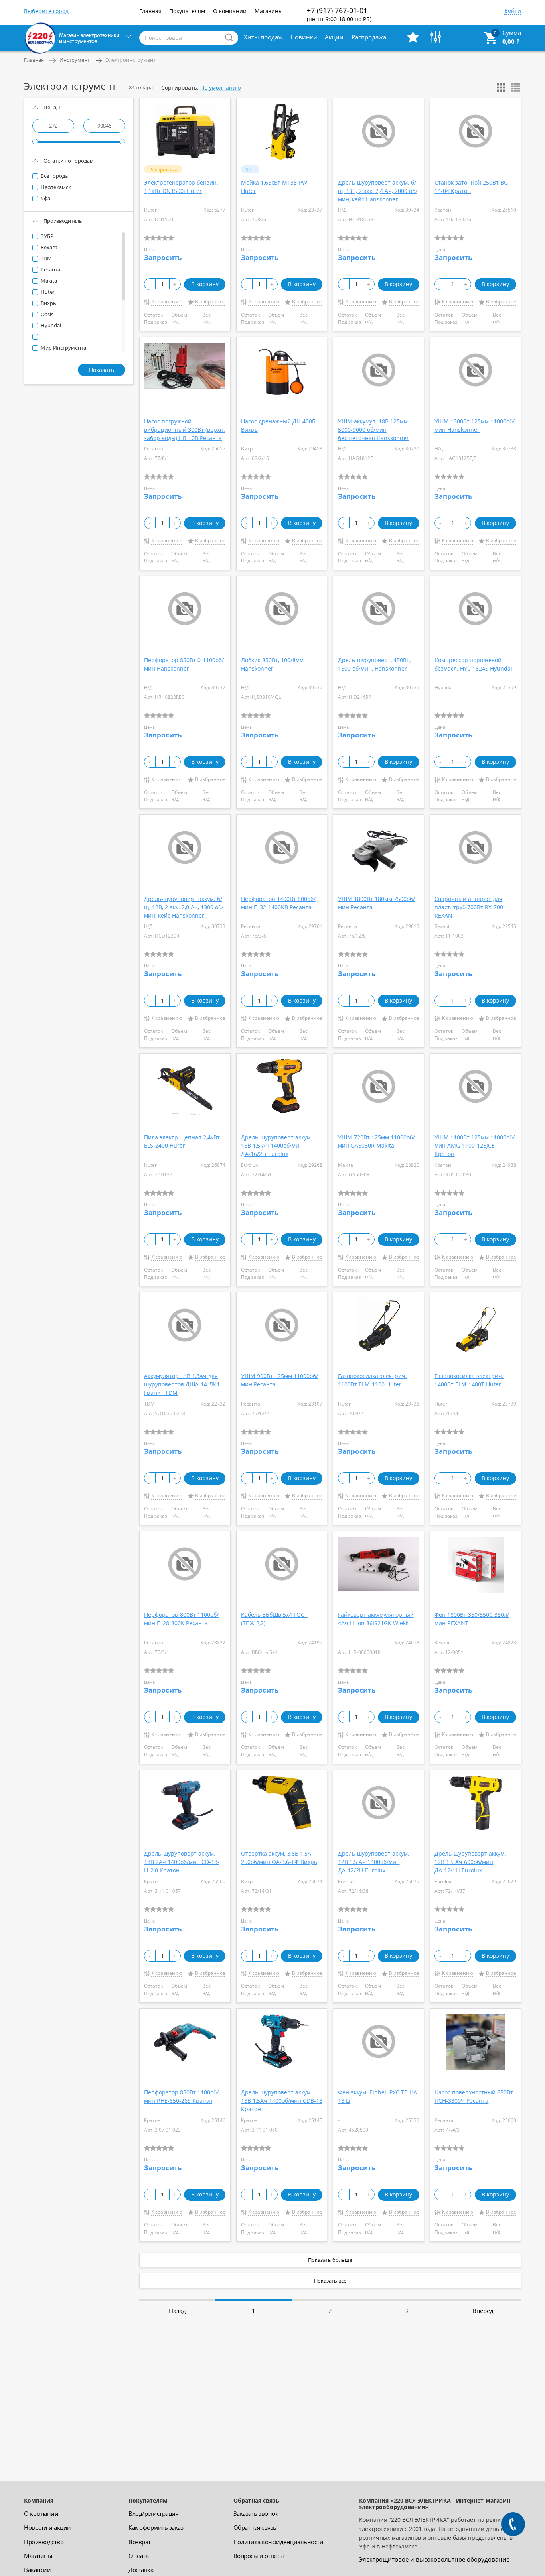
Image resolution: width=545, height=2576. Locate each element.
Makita (48, 281)
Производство (44, 2542)
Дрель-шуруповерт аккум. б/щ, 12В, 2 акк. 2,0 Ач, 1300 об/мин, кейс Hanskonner (184, 907)
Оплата (138, 2556)
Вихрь (48, 303)
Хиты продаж (263, 37)
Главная (150, 11)
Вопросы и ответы (259, 2556)
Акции (334, 37)
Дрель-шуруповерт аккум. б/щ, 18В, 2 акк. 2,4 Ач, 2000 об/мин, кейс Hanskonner (378, 191)
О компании (230, 11)
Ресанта (50, 269)
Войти (513, 11)
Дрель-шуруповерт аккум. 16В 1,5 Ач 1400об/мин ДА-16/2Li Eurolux (277, 1145)
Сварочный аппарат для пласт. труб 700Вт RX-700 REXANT (469, 907)
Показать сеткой (501, 88)
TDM (46, 258)
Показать (102, 370)
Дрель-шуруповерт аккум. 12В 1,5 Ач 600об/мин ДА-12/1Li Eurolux (470, 1862)
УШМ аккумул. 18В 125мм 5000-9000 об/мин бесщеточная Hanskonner (373, 430)
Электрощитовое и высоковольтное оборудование (434, 2559)
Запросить (163, 257)
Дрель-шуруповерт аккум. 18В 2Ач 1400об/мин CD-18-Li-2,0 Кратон (182, 1862)
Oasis (46, 314)
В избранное (210, 302)
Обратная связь (255, 2527)
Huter (47, 292)
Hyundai (50, 325)
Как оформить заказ (156, 2527)
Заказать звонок (256, 2513)
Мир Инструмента (63, 348)
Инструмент (75, 60)
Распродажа (369, 37)
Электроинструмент (131, 60)
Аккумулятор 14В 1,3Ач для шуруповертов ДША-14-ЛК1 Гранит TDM (182, 1384)
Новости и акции (47, 2527)
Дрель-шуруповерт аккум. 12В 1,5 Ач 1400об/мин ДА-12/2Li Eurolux (374, 1862)
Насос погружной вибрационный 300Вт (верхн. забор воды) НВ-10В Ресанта (185, 430)
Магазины (269, 11)
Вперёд (483, 2311)
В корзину (205, 284)
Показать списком (516, 88)
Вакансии (37, 2570)
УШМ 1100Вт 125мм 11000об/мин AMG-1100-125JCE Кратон (475, 1145)
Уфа (45, 198)
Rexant (48, 247)
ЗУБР (46, 236)
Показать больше (330, 2260)
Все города (54, 176)
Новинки (304, 37)
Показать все (330, 2281)
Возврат (140, 2542)
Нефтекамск (55, 187)
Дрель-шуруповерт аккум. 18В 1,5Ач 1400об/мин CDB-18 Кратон (282, 2101)
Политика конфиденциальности (278, 2542)
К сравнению (167, 302)
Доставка (141, 2570)
